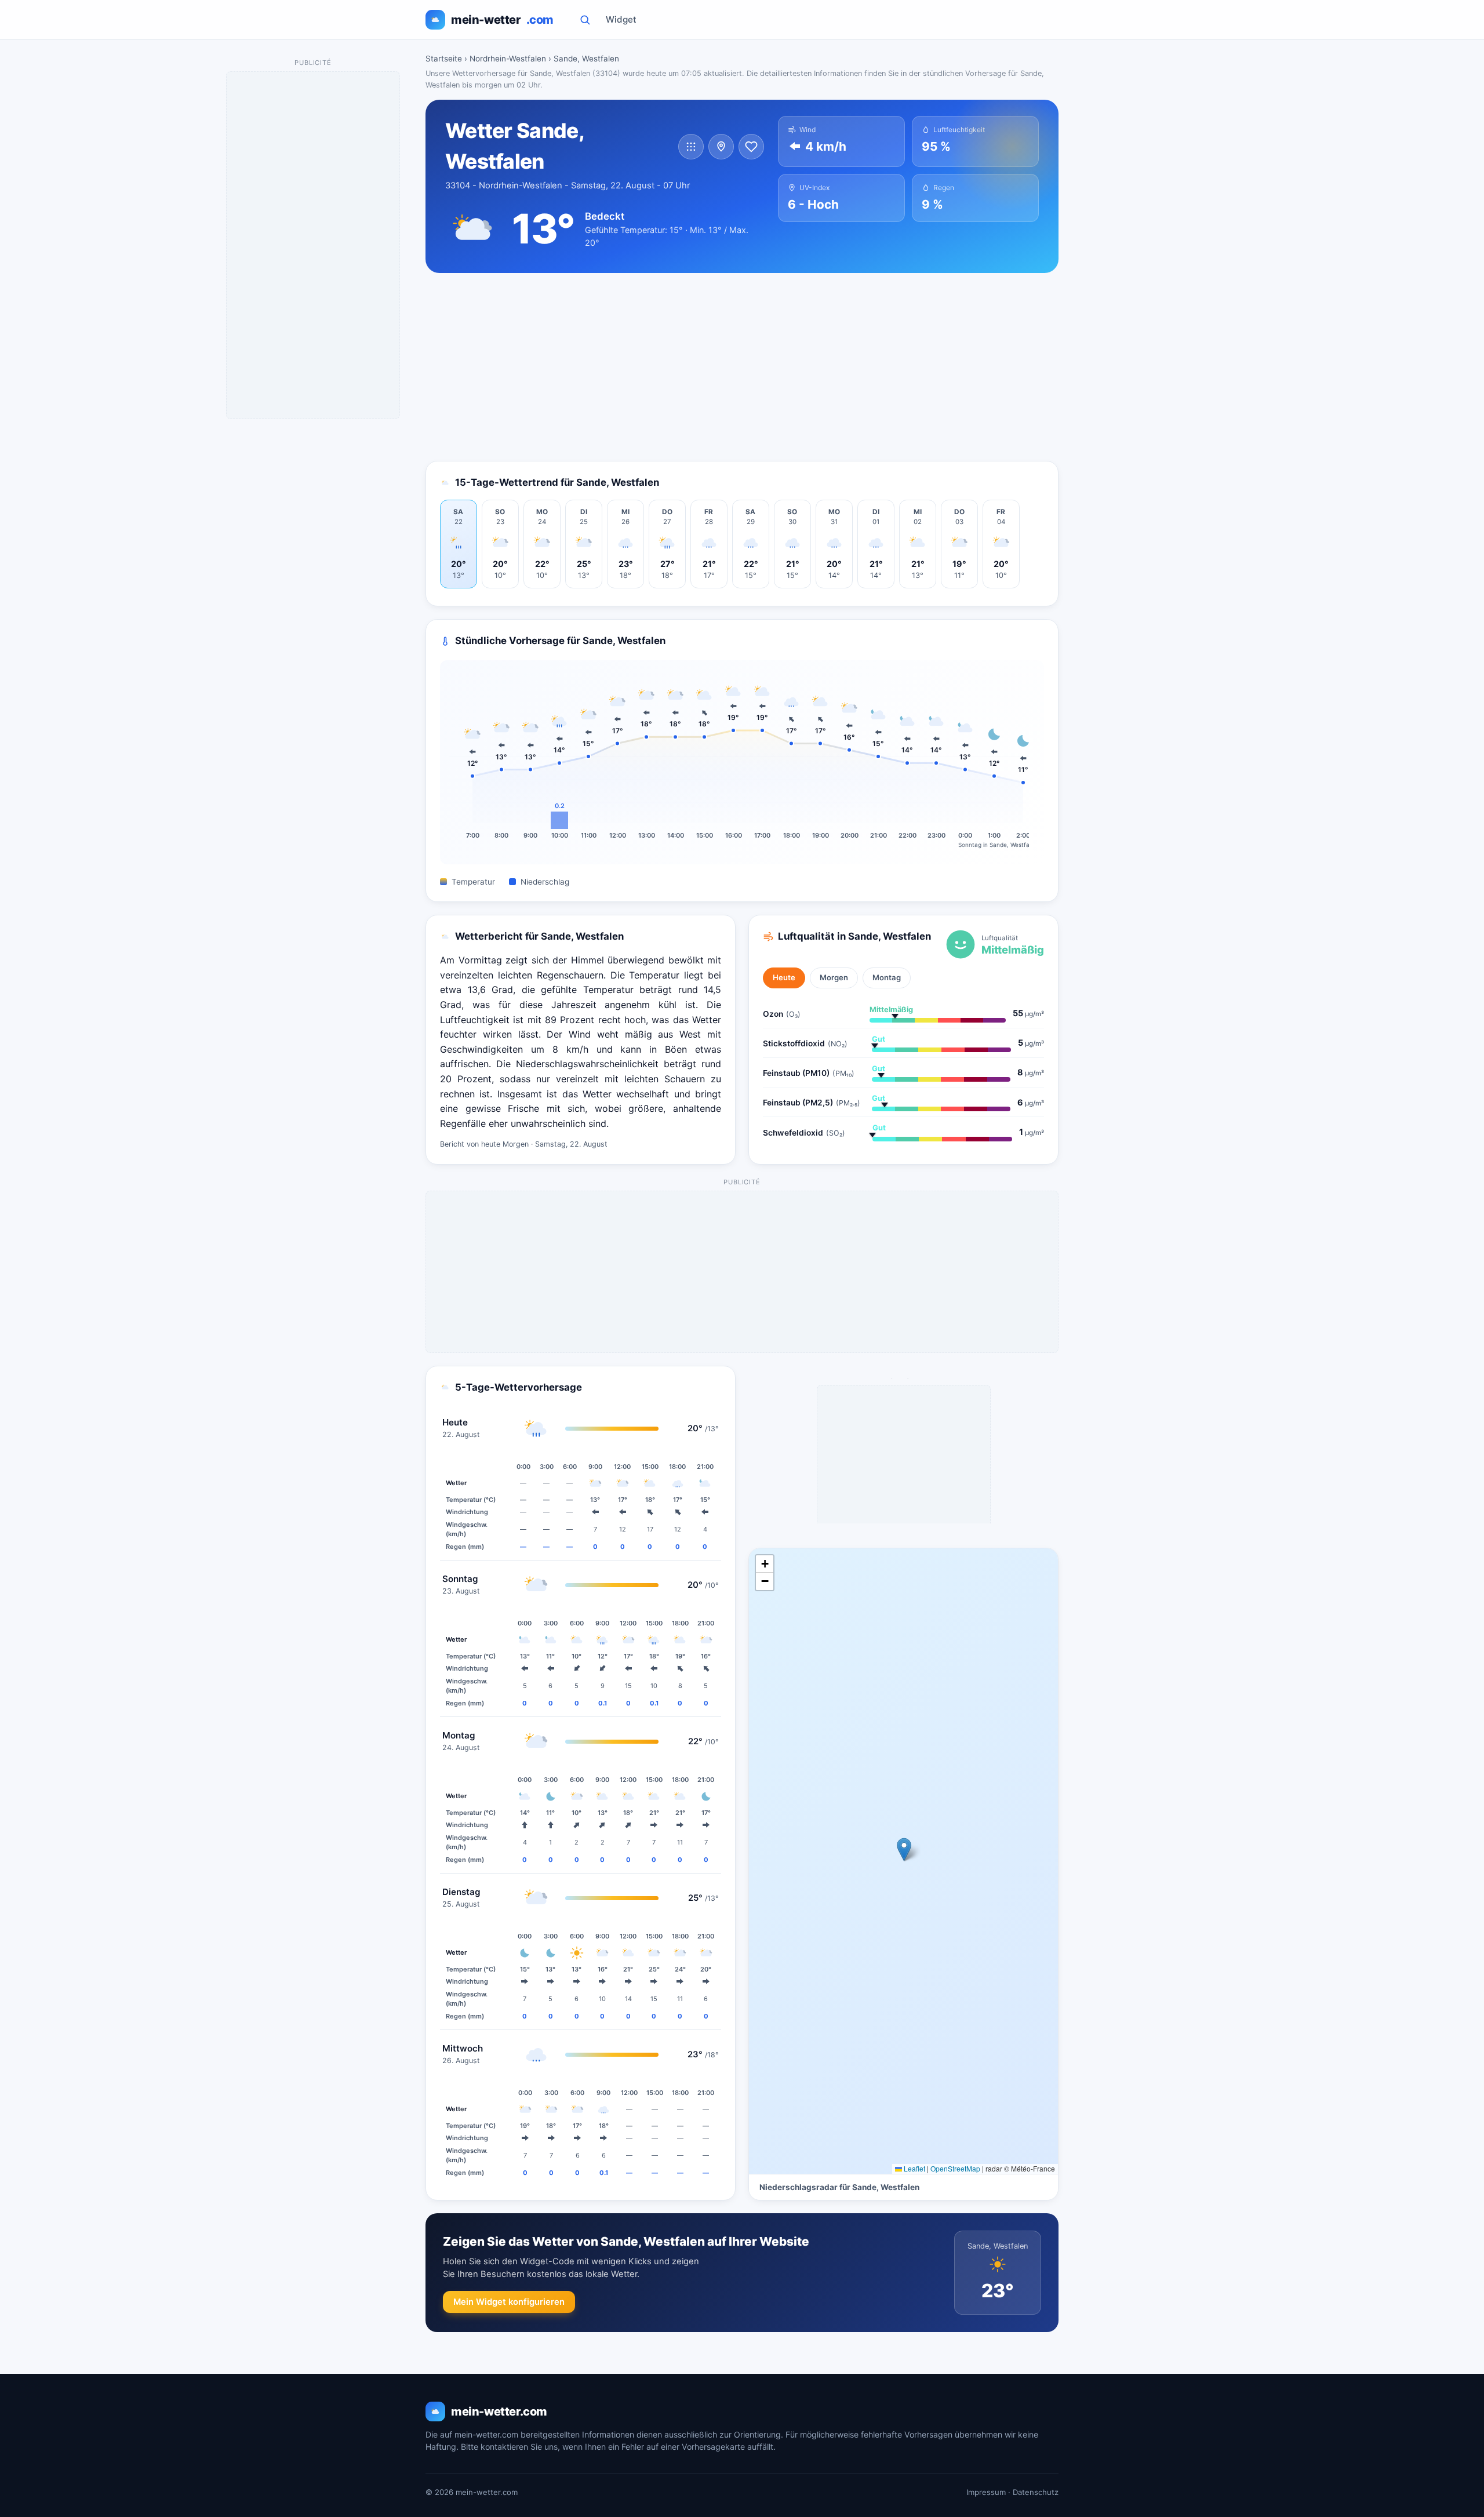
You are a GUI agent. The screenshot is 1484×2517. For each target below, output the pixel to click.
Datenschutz (1036, 2492)
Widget (621, 19)
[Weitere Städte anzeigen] (691, 147)
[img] (903, 1861)
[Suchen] (585, 20)
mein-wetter (502, 20)
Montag (887, 977)
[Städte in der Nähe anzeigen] (721, 147)
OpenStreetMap (955, 2168)
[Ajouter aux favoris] (751, 147)
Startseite (444, 59)
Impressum (986, 2492)
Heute (784, 977)
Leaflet (914, 2168)
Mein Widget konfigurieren (509, 2302)
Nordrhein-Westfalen (508, 59)
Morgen (834, 977)
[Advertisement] (742, 367)
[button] (904, 1849)
